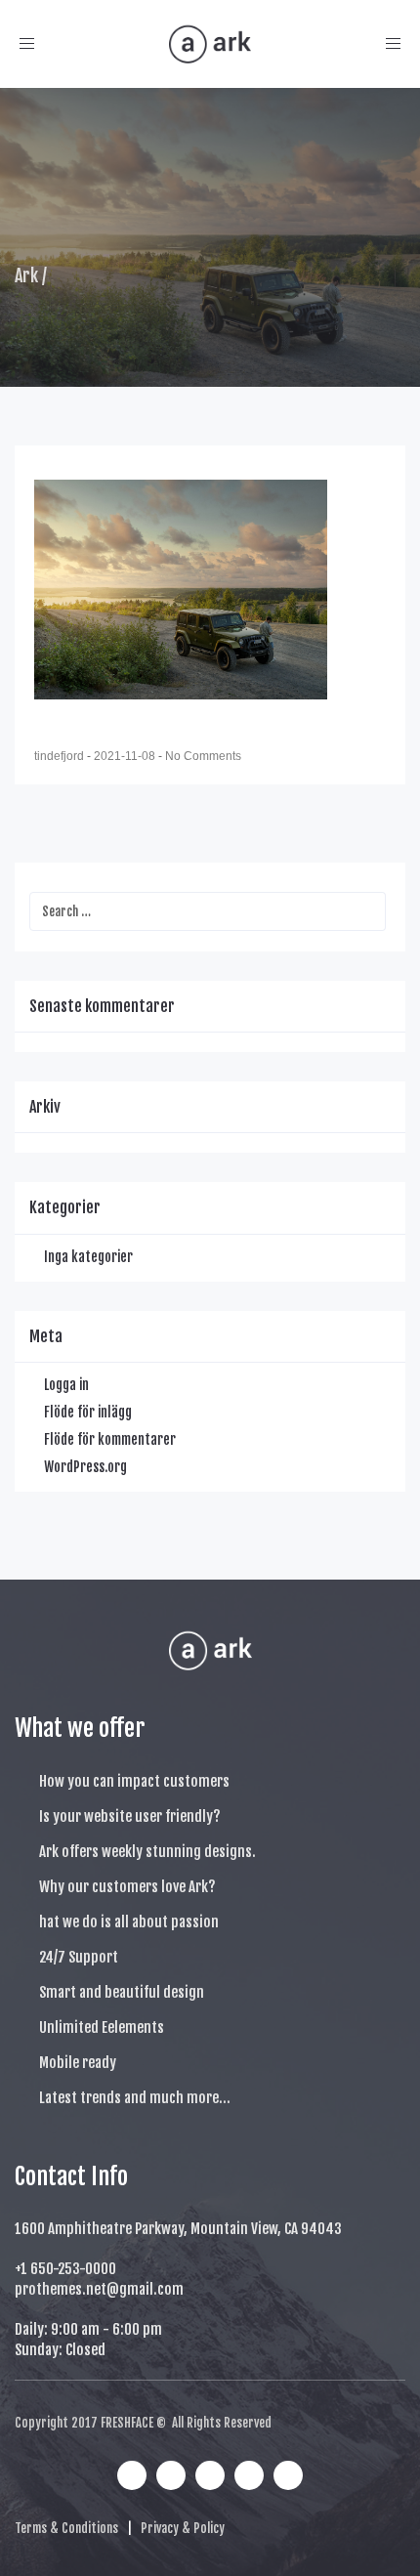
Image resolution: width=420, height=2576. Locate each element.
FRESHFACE (127, 2423)
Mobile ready (78, 2063)
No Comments (203, 756)
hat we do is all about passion (129, 1922)
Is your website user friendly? (130, 1816)
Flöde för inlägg (88, 1412)
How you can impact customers (134, 1781)
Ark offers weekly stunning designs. (147, 1852)
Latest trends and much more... (135, 2098)
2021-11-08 (126, 756)
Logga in (66, 1385)
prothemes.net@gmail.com (99, 2289)
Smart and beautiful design (122, 1992)
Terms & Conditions (66, 2528)
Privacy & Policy (183, 2528)
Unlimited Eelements (102, 2027)
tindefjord (61, 756)
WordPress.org (85, 1467)
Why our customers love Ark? (127, 1887)
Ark (26, 275)
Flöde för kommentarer (110, 1439)
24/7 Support (79, 1957)
